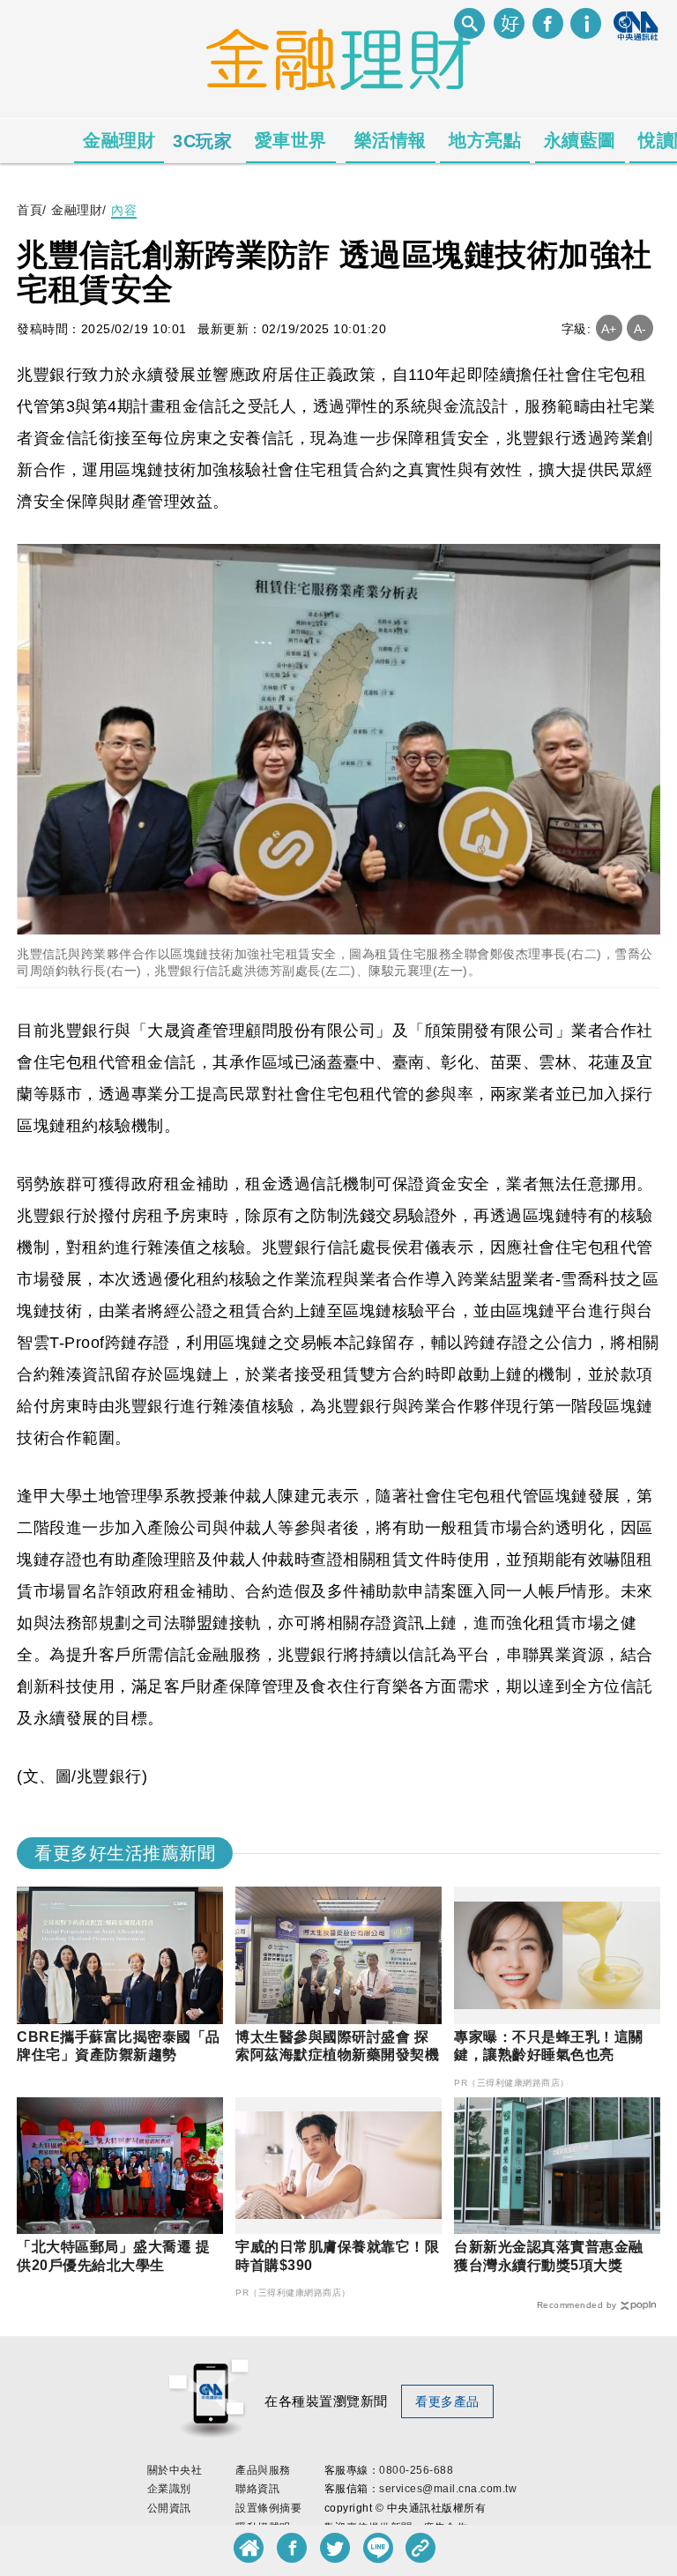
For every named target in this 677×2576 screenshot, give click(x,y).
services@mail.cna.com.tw (448, 2489)
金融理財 (119, 140)
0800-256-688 (416, 2470)
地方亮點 (485, 140)
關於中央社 (175, 2470)
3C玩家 (202, 141)
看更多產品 (447, 2401)
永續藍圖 (580, 140)
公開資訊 (169, 2508)
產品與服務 (263, 2470)
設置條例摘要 (268, 2508)
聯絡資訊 (257, 2489)
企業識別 (169, 2489)
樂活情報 (391, 140)
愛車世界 (291, 140)
